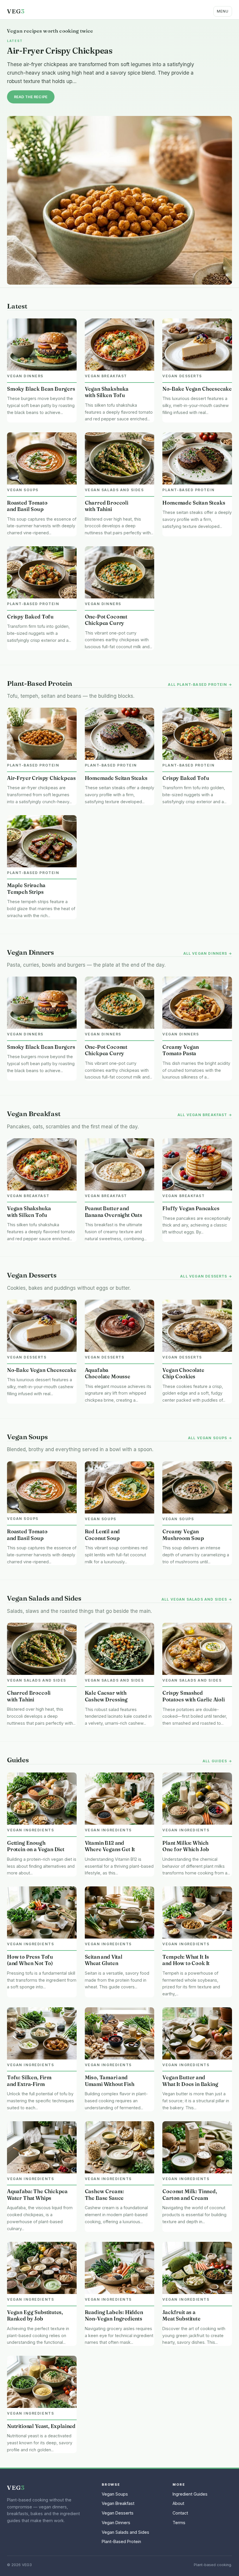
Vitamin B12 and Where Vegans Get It (110, 1846)
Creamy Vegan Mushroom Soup (183, 1535)
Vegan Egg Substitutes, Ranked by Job (35, 2316)
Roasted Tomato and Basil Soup (27, 506)
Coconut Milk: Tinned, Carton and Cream (190, 2195)
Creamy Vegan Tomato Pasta (181, 1050)
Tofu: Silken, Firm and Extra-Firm (29, 2081)
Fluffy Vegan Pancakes (191, 1208)
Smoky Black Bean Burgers (41, 389)
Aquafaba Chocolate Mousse (108, 1373)
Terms (179, 2523)
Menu (223, 11)
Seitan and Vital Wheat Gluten (104, 1960)
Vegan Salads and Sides (125, 2532)
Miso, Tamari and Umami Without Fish (110, 2081)
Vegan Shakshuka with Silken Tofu (107, 392)
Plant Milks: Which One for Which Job (186, 1846)
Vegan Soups (115, 2494)
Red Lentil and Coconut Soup (102, 1535)
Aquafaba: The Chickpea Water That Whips (37, 2195)
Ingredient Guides (190, 2494)
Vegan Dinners (116, 2523)
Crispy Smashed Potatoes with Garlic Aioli (193, 1696)
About (178, 2503)
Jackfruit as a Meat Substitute (181, 2316)
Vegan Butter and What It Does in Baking (190, 2081)
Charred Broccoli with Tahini (107, 506)
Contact (180, 2513)
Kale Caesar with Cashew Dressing (106, 1696)
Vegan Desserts (118, 2513)
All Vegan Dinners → (208, 954)
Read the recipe (31, 97)
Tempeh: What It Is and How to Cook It (186, 1960)
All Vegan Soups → (210, 1438)
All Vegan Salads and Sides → (197, 1599)
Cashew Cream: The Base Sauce (104, 2195)
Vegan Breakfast (118, 2503)
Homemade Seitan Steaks (194, 503)
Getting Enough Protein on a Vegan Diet (36, 1846)
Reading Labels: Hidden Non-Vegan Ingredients (114, 2316)
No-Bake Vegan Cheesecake (197, 389)
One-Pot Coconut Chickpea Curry (106, 620)
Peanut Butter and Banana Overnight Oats (114, 1212)
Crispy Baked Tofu (30, 617)
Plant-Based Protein (121, 2541)
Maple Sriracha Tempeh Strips (26, 889)
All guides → (217, 1761)
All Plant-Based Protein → (200, 685)
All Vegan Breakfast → (205, 1115)
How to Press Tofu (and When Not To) (30, 1960)
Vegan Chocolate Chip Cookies (183, 1373)
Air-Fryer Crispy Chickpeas (60, 51)
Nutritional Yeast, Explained (41, 2426)
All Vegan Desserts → (206, 1276)
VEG (16, 11)
